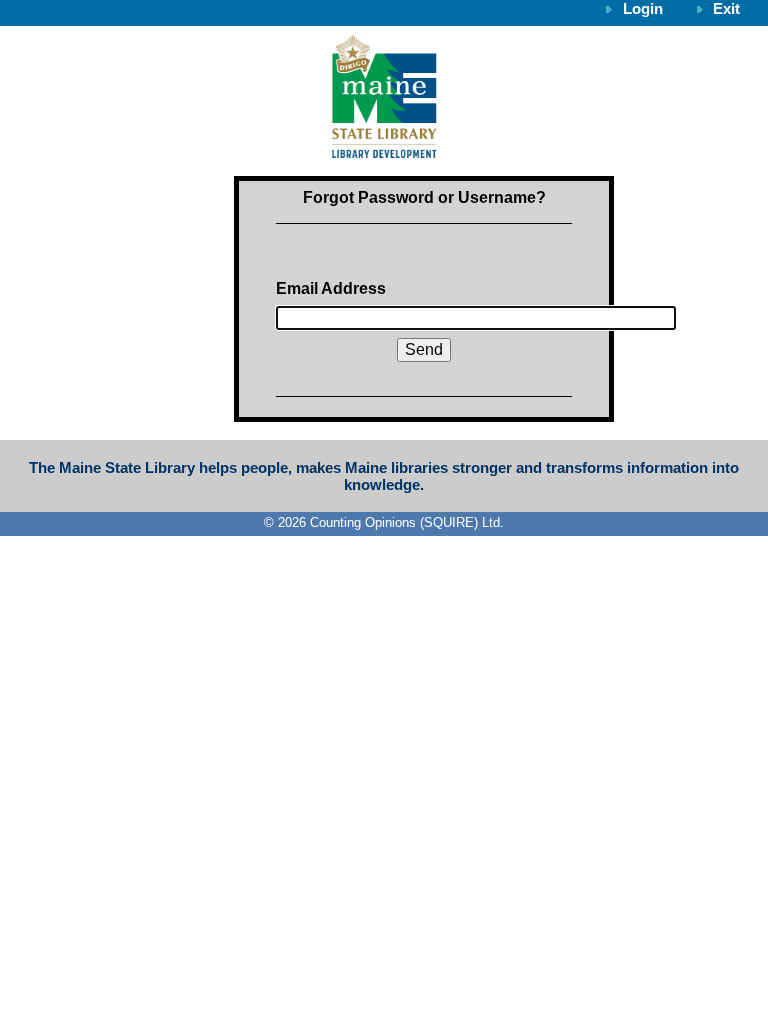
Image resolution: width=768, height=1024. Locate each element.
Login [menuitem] (643, 8)
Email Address (331, 288)
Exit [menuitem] (726, 8)
